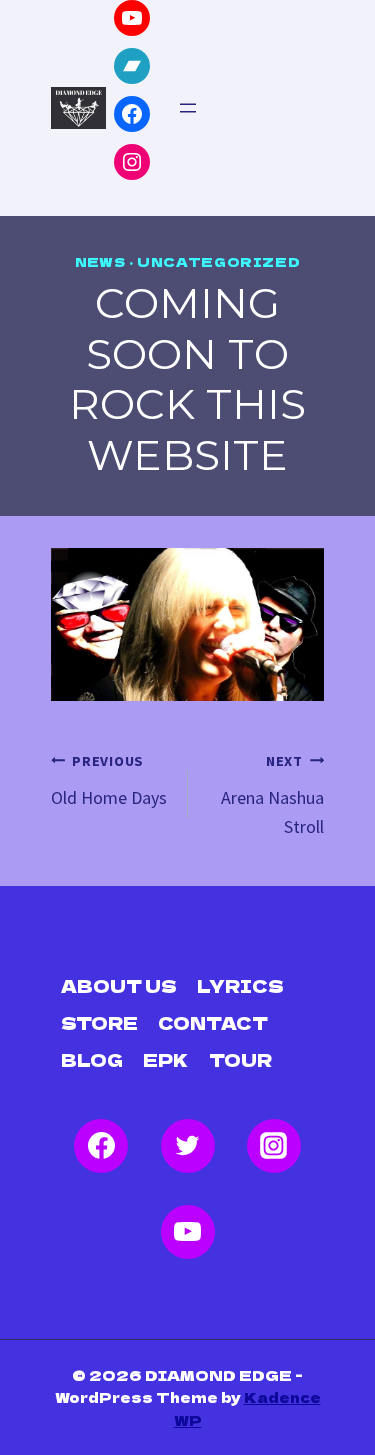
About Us (119, 985)
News (100, 261)
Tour (240, 1059)
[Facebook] (101, 1146)
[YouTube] (188, 1232)
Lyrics (240, 985)
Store (99, 1022)
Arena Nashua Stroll (272, 795)
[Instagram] (274, 1146)
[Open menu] (188, 108)
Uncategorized (218, 261)
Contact (213, 1022)
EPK (165, 1059)
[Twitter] (188, 1146)
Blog (92, 1059)
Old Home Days (109, 780)
